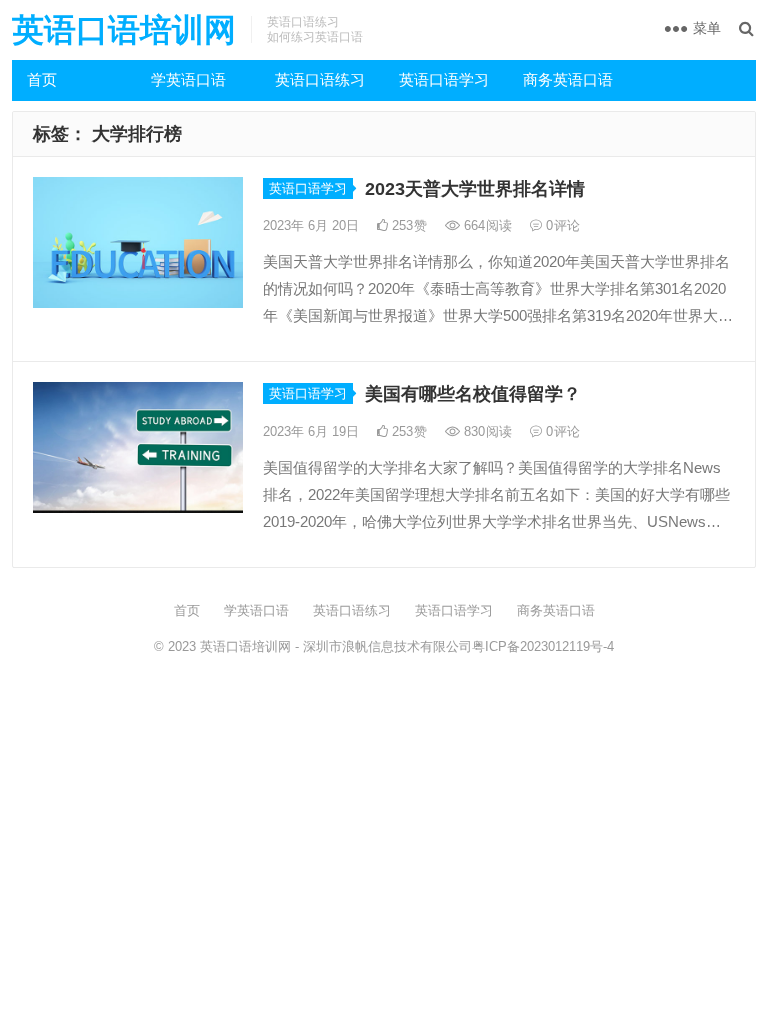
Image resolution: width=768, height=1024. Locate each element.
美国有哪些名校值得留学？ (473, 394)
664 (486, 225)
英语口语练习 (320, 79)
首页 (42, 79)
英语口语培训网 (124, 30)
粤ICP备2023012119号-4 (543, 646)
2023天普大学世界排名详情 (475, 189)
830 (486, 431)
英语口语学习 (444, 79)
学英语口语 (188, 79)
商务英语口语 (568, 79)
